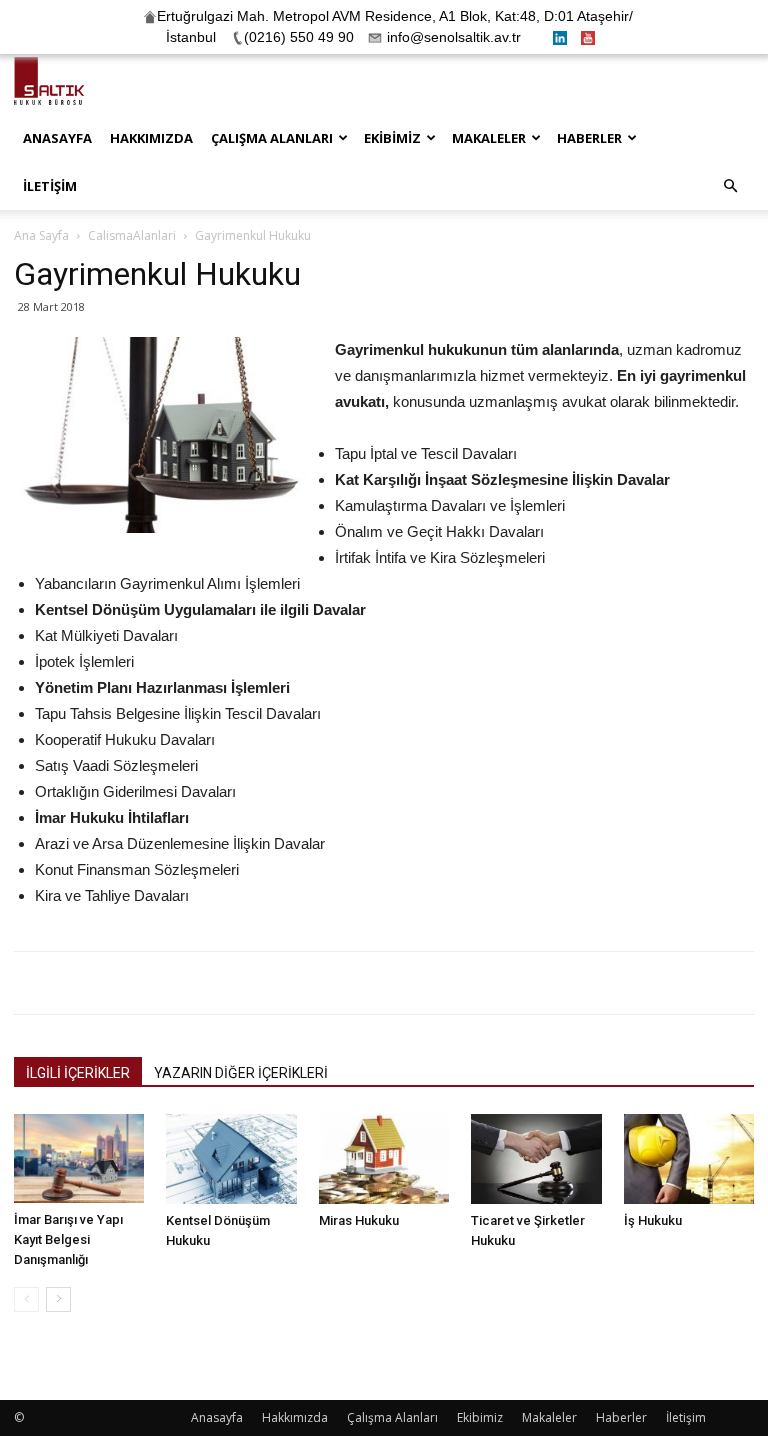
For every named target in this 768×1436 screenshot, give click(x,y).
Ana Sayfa (41, 235)
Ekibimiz (392, 138)
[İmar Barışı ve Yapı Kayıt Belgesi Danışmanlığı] (79, 1158)
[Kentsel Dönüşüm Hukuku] (231, 1159)
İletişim (50, 186)
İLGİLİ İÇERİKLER (78, 1073)
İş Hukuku (653, 1220)
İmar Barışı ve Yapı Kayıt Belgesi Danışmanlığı (68, 1239)
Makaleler (489, 138)
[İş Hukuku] (689, 1159)
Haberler (589, 138)
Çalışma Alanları (272, 138)
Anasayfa (57, 138)
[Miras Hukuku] (384, 1159)
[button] (730, 186)
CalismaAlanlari (132, 235)
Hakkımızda (151, 138)
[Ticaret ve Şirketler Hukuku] (536, 1159)
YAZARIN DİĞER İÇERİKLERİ (241, 1073)
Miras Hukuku (359, 1220)
